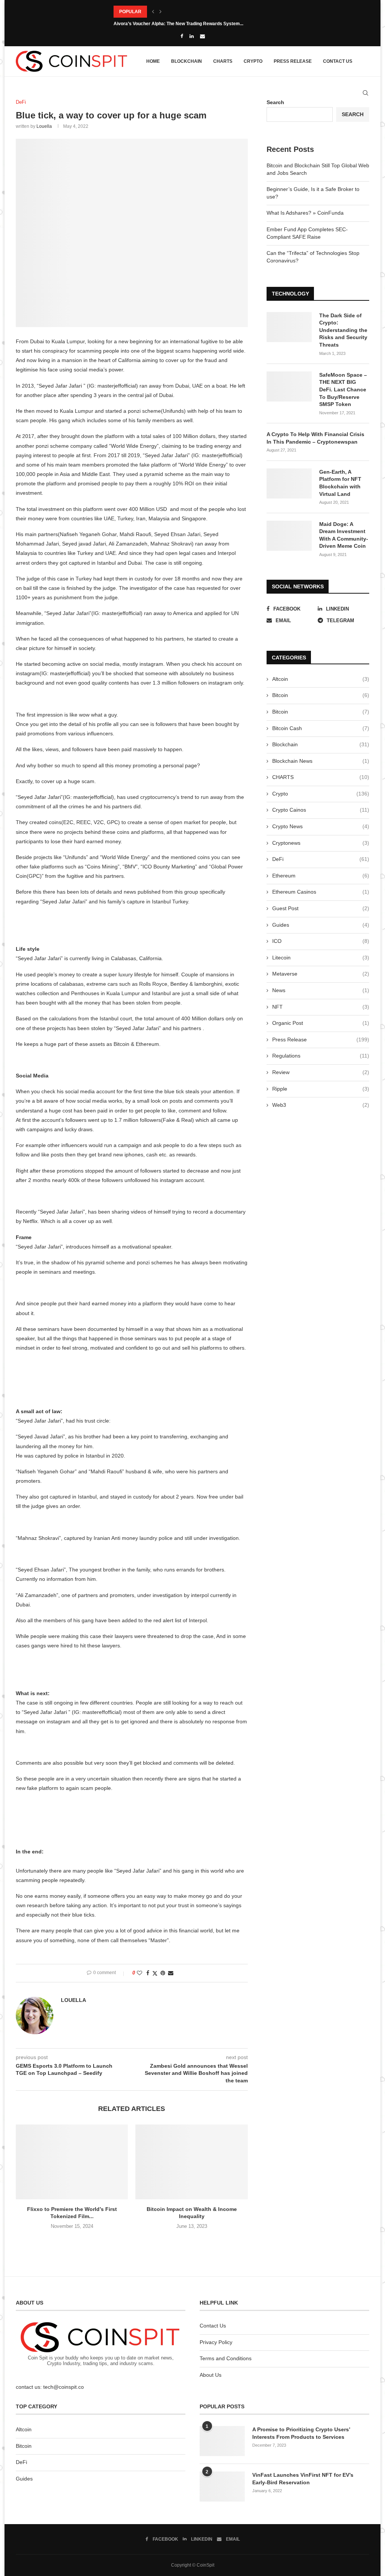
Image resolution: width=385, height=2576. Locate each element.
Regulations (321, 1056)
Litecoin (321, 958)
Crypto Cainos (321, 810)
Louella (44, 126)
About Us (211, 2375)
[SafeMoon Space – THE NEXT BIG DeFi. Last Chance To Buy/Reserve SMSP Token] (289, 386)
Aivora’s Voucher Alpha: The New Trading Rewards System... (178, 24)
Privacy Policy (216, 2342)
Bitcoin (321, 695)
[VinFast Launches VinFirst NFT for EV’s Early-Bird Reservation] (222, 2487)
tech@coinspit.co (64, 2387)
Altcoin (321, 679)
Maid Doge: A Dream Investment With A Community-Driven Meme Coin (344, 535)
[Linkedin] (192, 36)
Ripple (321, 1089)
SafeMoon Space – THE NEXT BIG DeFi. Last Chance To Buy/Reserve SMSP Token (343, 389)
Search (353, 114)
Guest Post (321, 908)
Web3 (321, 1105)
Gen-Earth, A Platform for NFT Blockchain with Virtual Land (340, 483)
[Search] (365, 93)
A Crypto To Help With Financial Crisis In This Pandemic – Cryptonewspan (315, 438)
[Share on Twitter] (155, 1973)
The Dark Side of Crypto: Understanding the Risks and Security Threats (343, 330)
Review (321, 1072)
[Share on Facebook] (148, 1973)
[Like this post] (139, 1973)
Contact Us (338, 61)
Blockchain (186, 61)
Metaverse (321, 974)
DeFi (321, 859)
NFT (321, 1007)
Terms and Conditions (226, 2358)
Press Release (293, 61)
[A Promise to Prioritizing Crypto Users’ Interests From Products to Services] (222, 2441)
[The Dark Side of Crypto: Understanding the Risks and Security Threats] (289, 327)
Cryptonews (321, 843)
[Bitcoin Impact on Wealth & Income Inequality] (191, 2162)
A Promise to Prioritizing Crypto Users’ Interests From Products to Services (301, 2433)
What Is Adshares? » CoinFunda (305, 213)
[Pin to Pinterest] (163, 1973)
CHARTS (223, 61)
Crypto (253, 61)
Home (153, 61)
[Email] (202, 36)
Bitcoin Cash (321, 728)
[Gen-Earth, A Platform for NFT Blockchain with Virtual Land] (289, 483)
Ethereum (321, 876)
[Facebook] (182, 36)
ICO (321, 941)
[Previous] (153, 12)
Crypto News (321, 826)
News (321, 990)
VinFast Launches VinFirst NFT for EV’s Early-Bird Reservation (303, 2479)
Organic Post (321, 1023)
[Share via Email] (171, 1973)
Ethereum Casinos (321, 892)
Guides (321, 925)
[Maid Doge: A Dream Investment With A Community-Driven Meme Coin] (289, 536)
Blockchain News (321, 761)
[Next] (161, 12)
